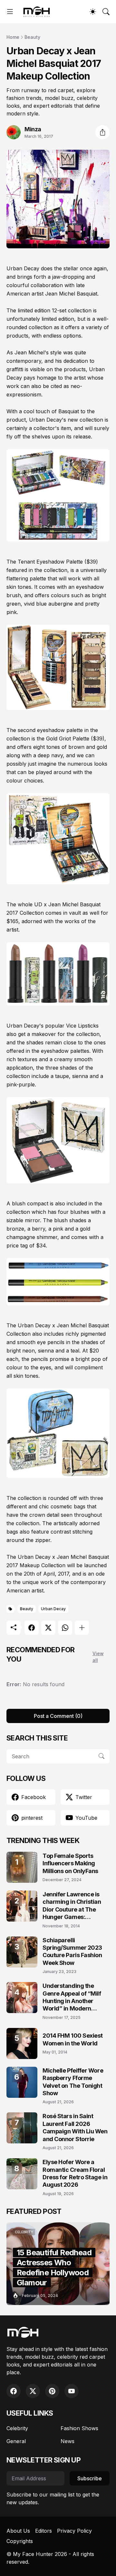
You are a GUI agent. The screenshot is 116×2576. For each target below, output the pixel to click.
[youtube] (72, 2391)
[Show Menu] (10, 12)
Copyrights (20, 2541)
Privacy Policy (74, 2531)
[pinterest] (52, 2391)
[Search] (106, 12)
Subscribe (90, 2478)
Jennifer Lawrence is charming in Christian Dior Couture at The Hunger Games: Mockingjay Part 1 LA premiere (72, 1906)
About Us (18, 2531)
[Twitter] (48, 1628)
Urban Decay (53, 1609)
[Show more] (82, 1628)
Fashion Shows (79, 2428)
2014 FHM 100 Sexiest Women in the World (73, 2039)
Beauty (32, 37)
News (68, 2441)
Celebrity (17, 2428)
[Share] (102, 132)
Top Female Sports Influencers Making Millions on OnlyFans (70, 1863)
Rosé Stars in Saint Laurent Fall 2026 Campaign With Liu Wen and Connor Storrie (75, 2127)
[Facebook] (32, 1628)
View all (98, 1657)
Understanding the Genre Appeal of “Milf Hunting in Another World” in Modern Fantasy (72, 1997)
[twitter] (33, 2391)
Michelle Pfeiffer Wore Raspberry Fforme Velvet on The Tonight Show (73, 2082)
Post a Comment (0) (58, 1716)
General (16, 2441)
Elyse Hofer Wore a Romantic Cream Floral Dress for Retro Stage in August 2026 (75, 2173)
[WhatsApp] (65, 1628)
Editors (43, 2531)
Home (13, 37)
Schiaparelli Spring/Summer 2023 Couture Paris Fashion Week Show (72, 1951)
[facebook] (14, 2391)
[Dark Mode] (93, 12)
